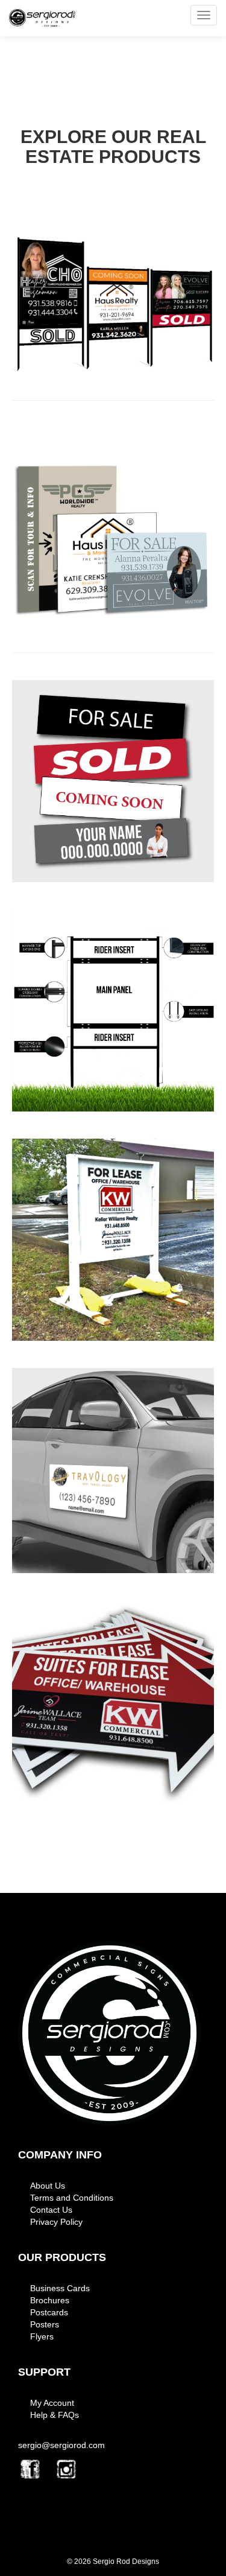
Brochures (50, 2300)
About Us (48, 2186)
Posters (45, 2324)
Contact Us (51, 2210)
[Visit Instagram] (66, 2469)
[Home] (109, 2034)
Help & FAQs (55, 2415)
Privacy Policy (56, 2222)
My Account (52, 2403)
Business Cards (60, 2288)
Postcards (49, 2312)
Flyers (42, 2336)
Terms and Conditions (72, 2198)
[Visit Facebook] (30, 2469)
